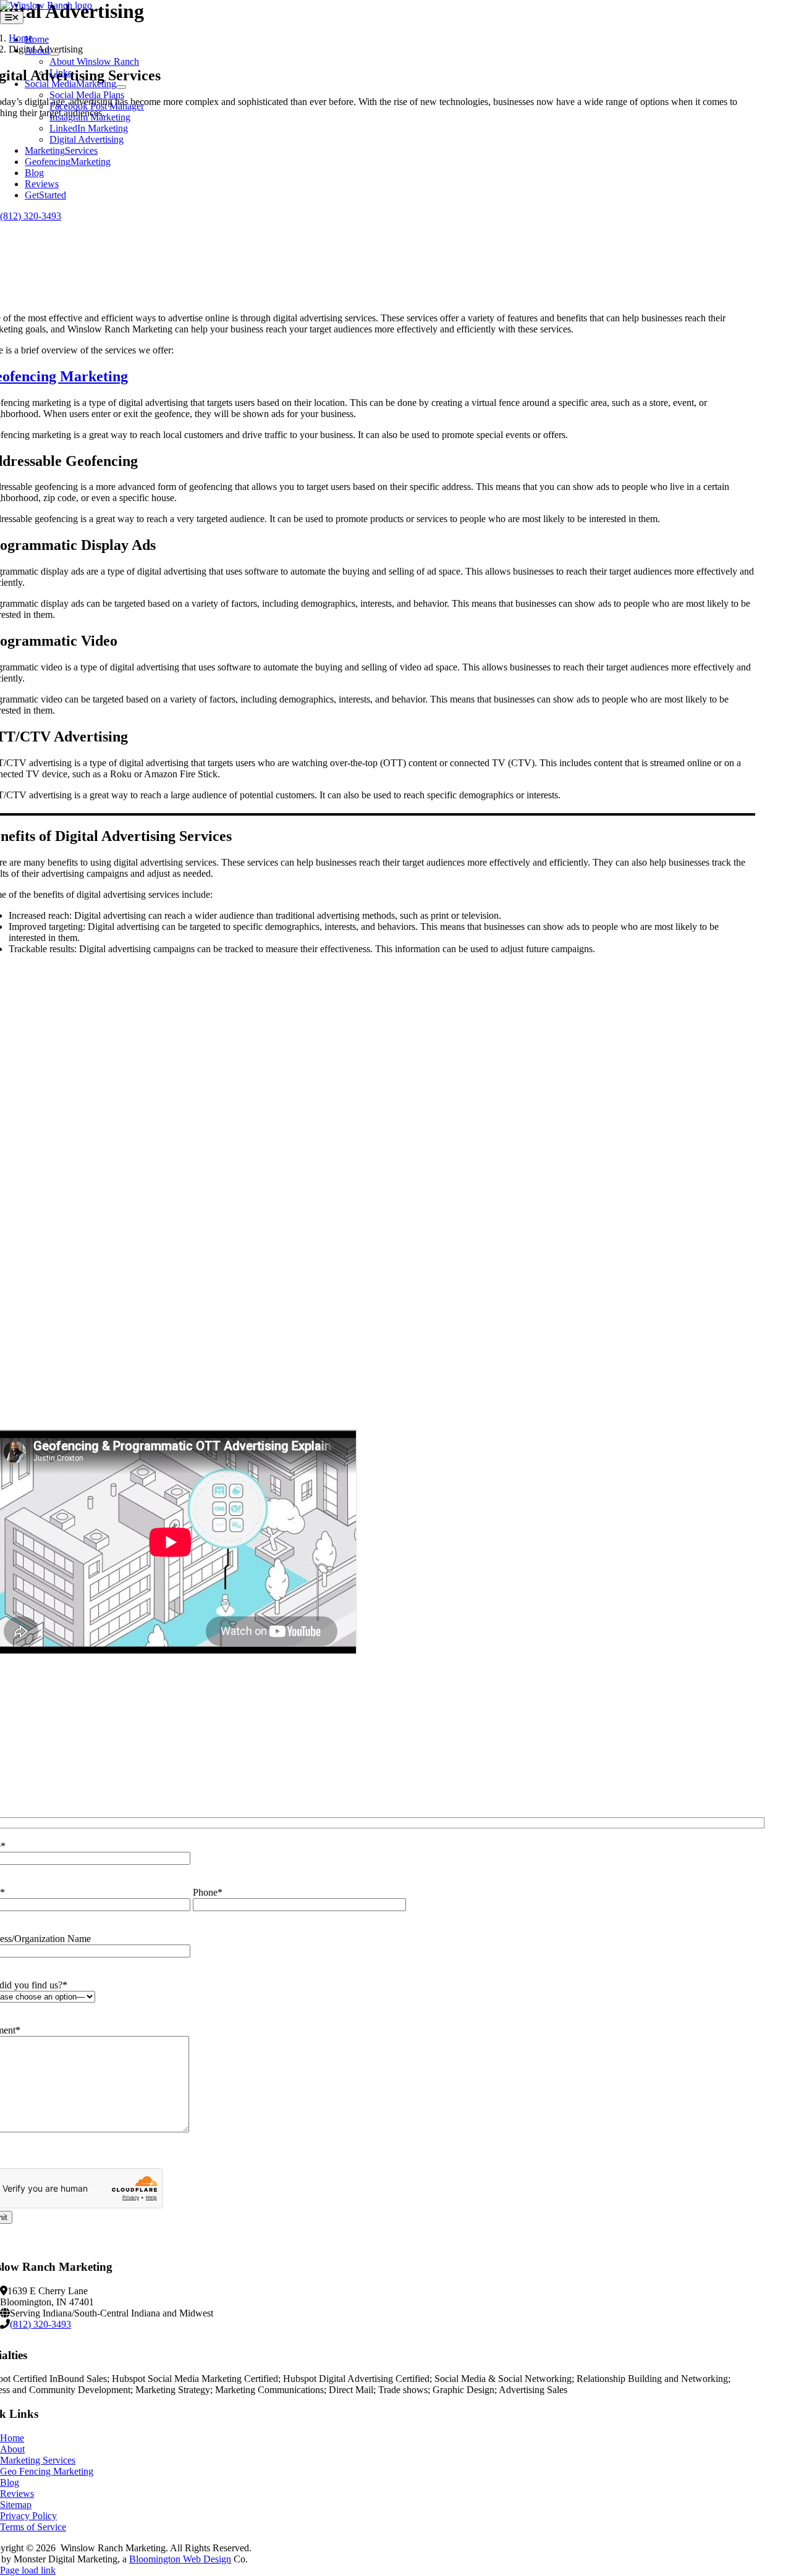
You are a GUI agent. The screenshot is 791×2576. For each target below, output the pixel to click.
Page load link (28, 2570)
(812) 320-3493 (31, 216)
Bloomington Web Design (180, 2559)
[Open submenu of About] (54, 54)
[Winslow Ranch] (46, 5)
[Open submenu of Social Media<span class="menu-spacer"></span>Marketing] (121, 87)
